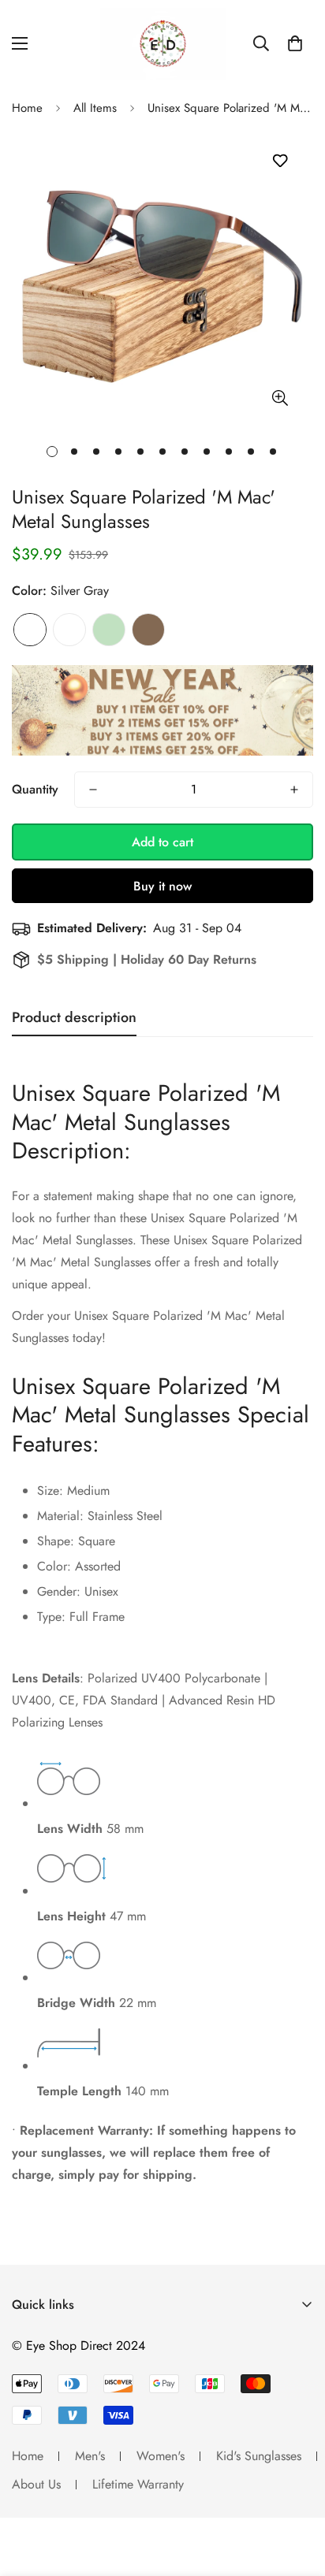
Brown (148, 630)
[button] (295, 43)
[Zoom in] (280, 398)
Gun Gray (69, 630)
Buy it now (162, 886)
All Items (95, 108)
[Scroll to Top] (297, 2492)
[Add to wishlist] (280, 161)
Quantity (35, 789)
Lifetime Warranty (138, 2484)
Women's (161, 2456)
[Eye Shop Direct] (163, 44)
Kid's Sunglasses (259, 2456)
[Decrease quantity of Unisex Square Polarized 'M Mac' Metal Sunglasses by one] (93, 790)
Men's (90, 2456)
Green (109, 630)
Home (27, 108)
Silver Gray (30, 630)
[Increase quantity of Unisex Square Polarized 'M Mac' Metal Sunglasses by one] (294, 790)
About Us (36, 2484)
